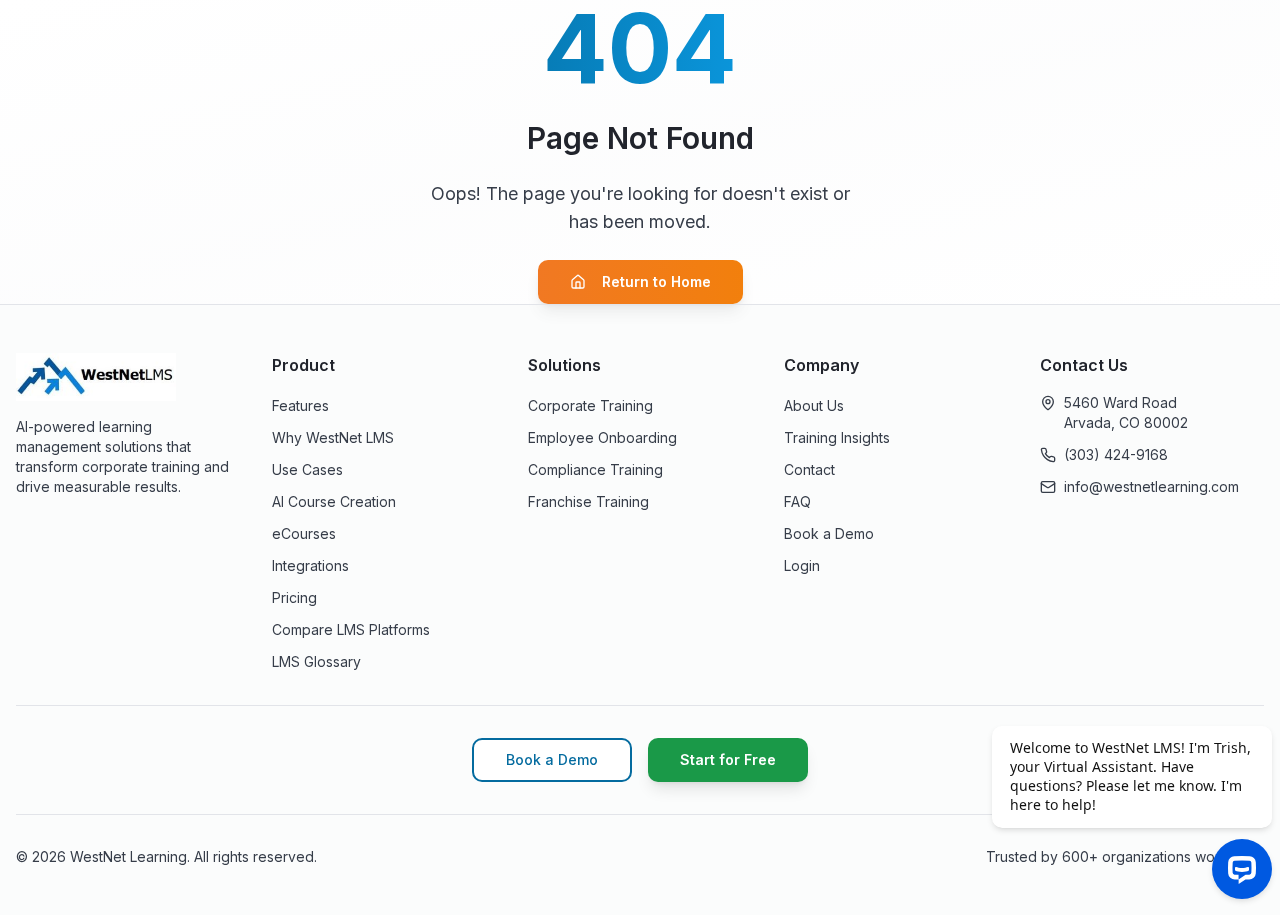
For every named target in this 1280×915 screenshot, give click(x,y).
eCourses (304, 533)
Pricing (294, 597)
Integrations (310, 565)
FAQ (797, 501)
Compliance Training (595, 469)
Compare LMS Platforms (351, 629)
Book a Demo (829, 533)
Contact (809, 469)
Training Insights (837, 437)
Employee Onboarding (602, 437)
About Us (814, 405)
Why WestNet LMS (333, 437)
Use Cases (307, 469)
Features (300, 405)
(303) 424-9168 (1116, 454)
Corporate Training (590, 405)
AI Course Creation (334, 501)
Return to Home (656, 281)
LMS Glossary (316, 661)
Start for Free (728, 759)
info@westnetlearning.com (1151, 486)
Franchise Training (588, 501)
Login (802, 565)
